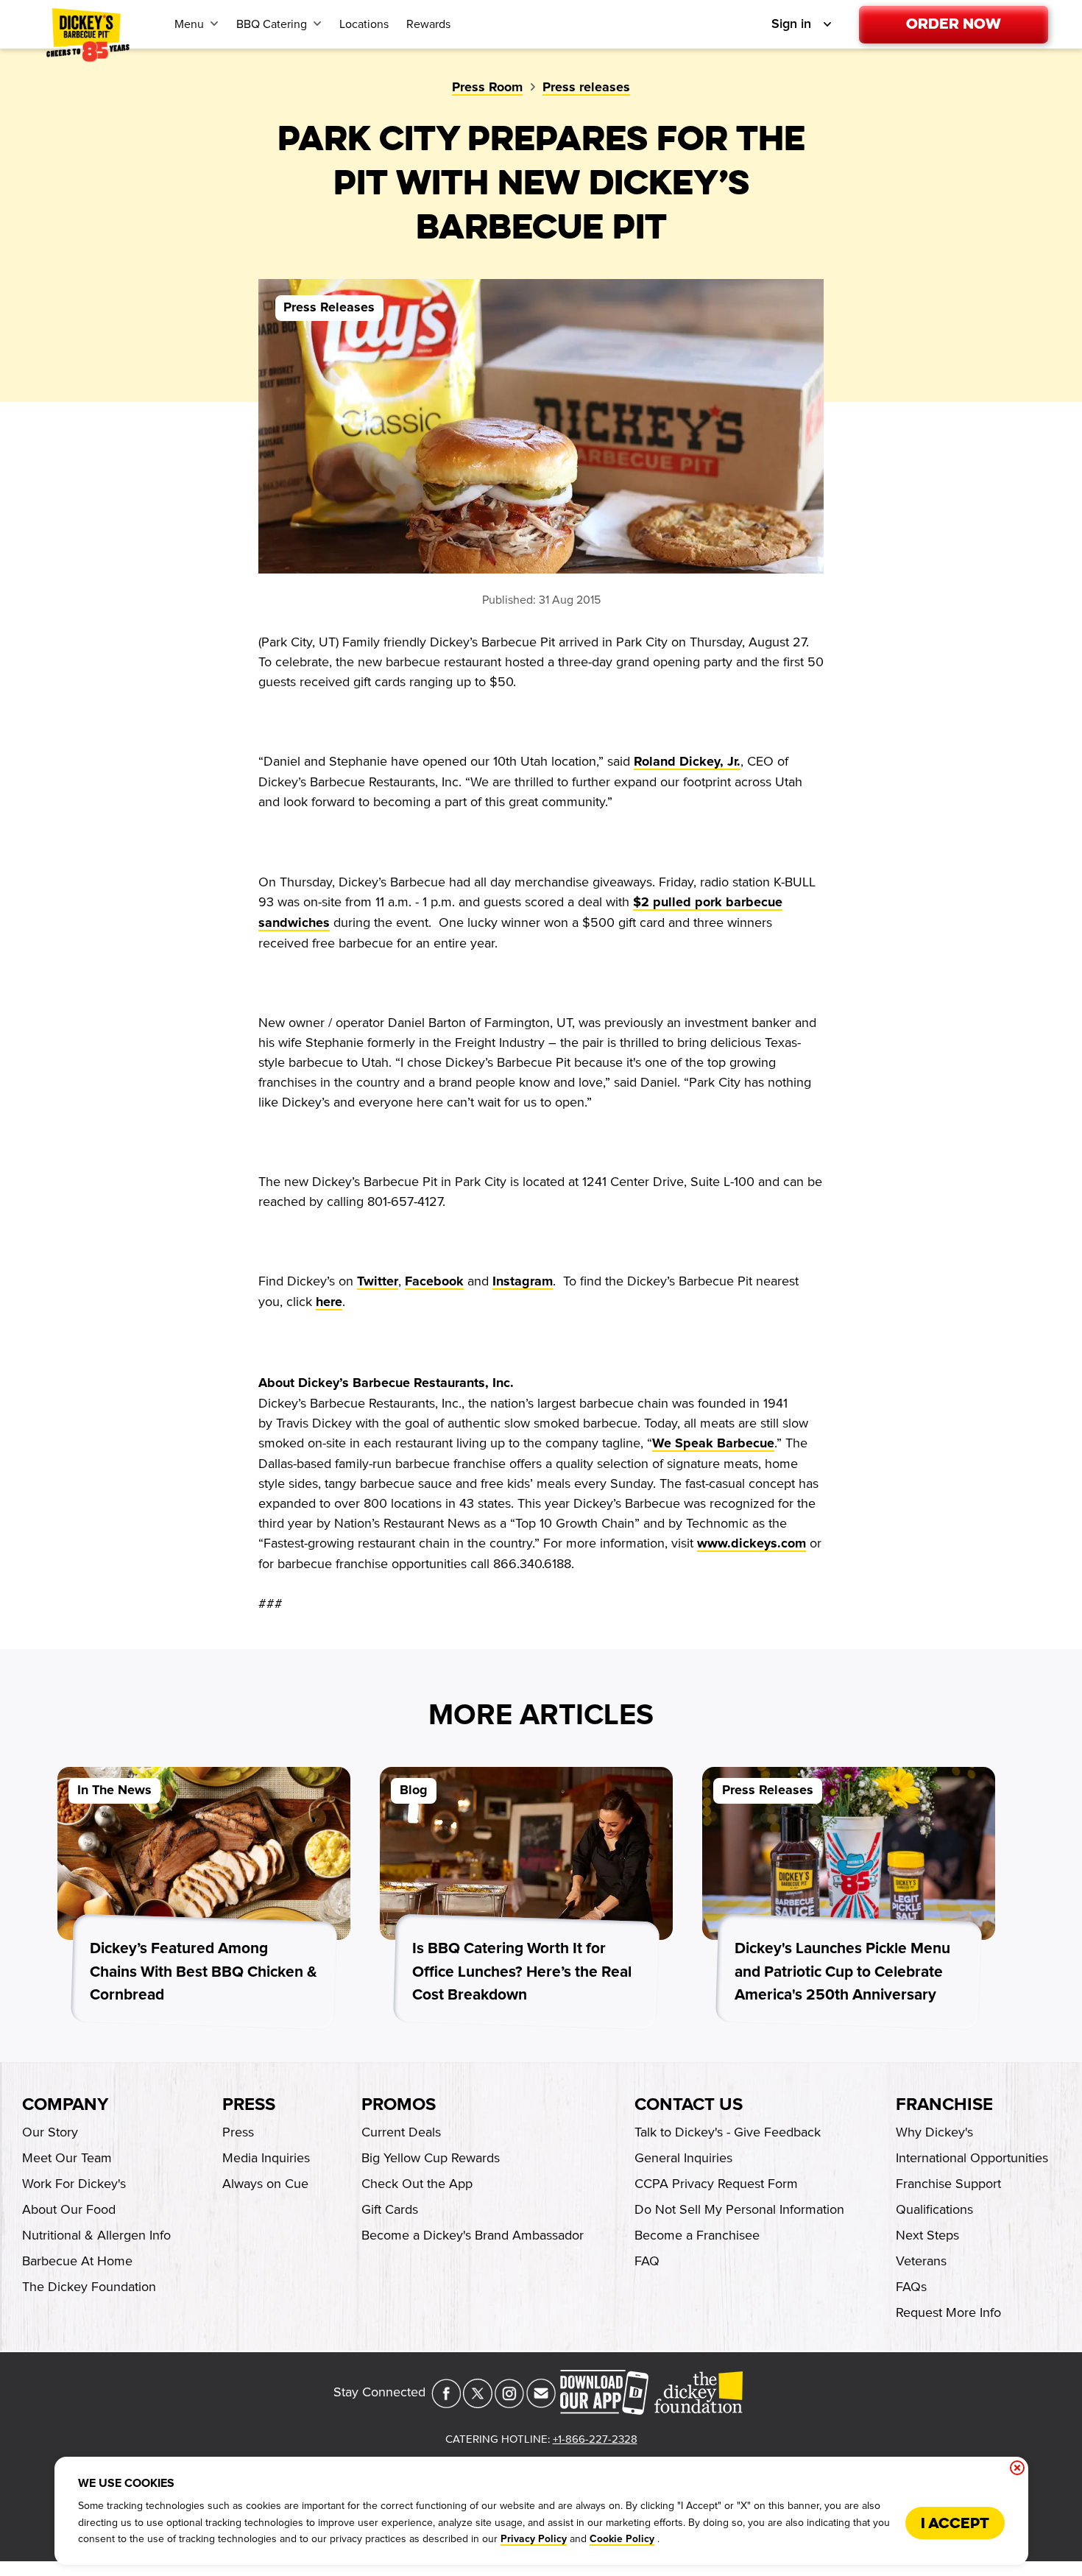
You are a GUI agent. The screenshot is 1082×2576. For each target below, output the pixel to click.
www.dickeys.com (752, 1544)
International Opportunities (972, 2158)
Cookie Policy (622, 2539)
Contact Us (689, 2105)
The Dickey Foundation (89, 2287)
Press (249, 2105)
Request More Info (948, 2312)
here (329, 1302)
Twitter (378, 1282)
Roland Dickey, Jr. (687, 762)
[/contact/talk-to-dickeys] (541, 2404)
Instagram (523, 1282)
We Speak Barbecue (713, 1444)
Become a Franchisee (697, 2235)
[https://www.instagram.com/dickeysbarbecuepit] (509, 2404)
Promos (399, 2105)
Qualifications (934, 2209)
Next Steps (927, 2235)
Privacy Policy (534, 2539)
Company (65, 2105)
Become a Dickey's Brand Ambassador (473, 2235)
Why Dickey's (934, 2132)
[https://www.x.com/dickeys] (478, 2404)
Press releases (586, 88)
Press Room (487, 88)
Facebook (434, 1282)
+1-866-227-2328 (595, 2439)
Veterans (921, 2261)
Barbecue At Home (77, 2261)
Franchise (944, 2105)
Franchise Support (948, 2184)
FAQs (911, 2287)
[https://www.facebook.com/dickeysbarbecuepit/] (446, 2404)
